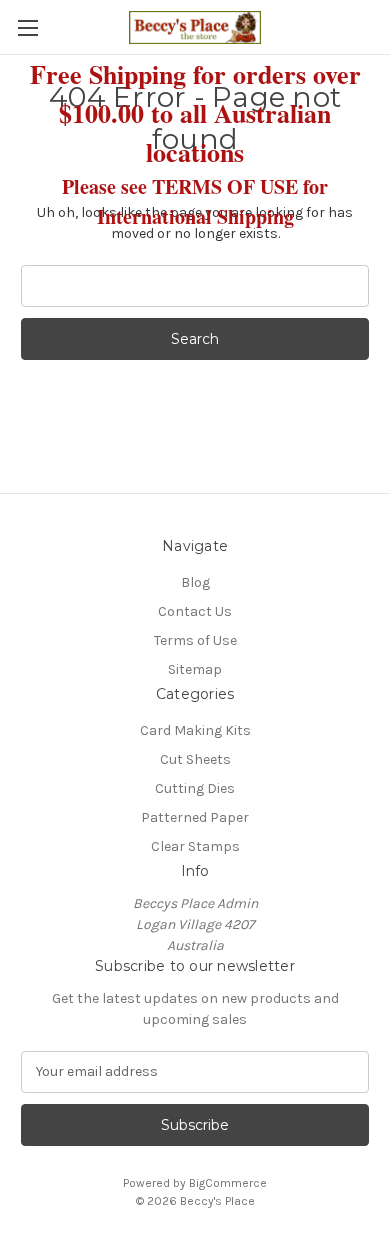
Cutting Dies (195, 788)
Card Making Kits (195, 730)
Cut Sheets (195, 759)
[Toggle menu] (27, 27)
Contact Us (195, 611)
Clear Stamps (195, 846)
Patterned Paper (195, 817)
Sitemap (195, 669)
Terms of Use (195, 640)
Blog (195, 582)
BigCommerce (228, 1183)
